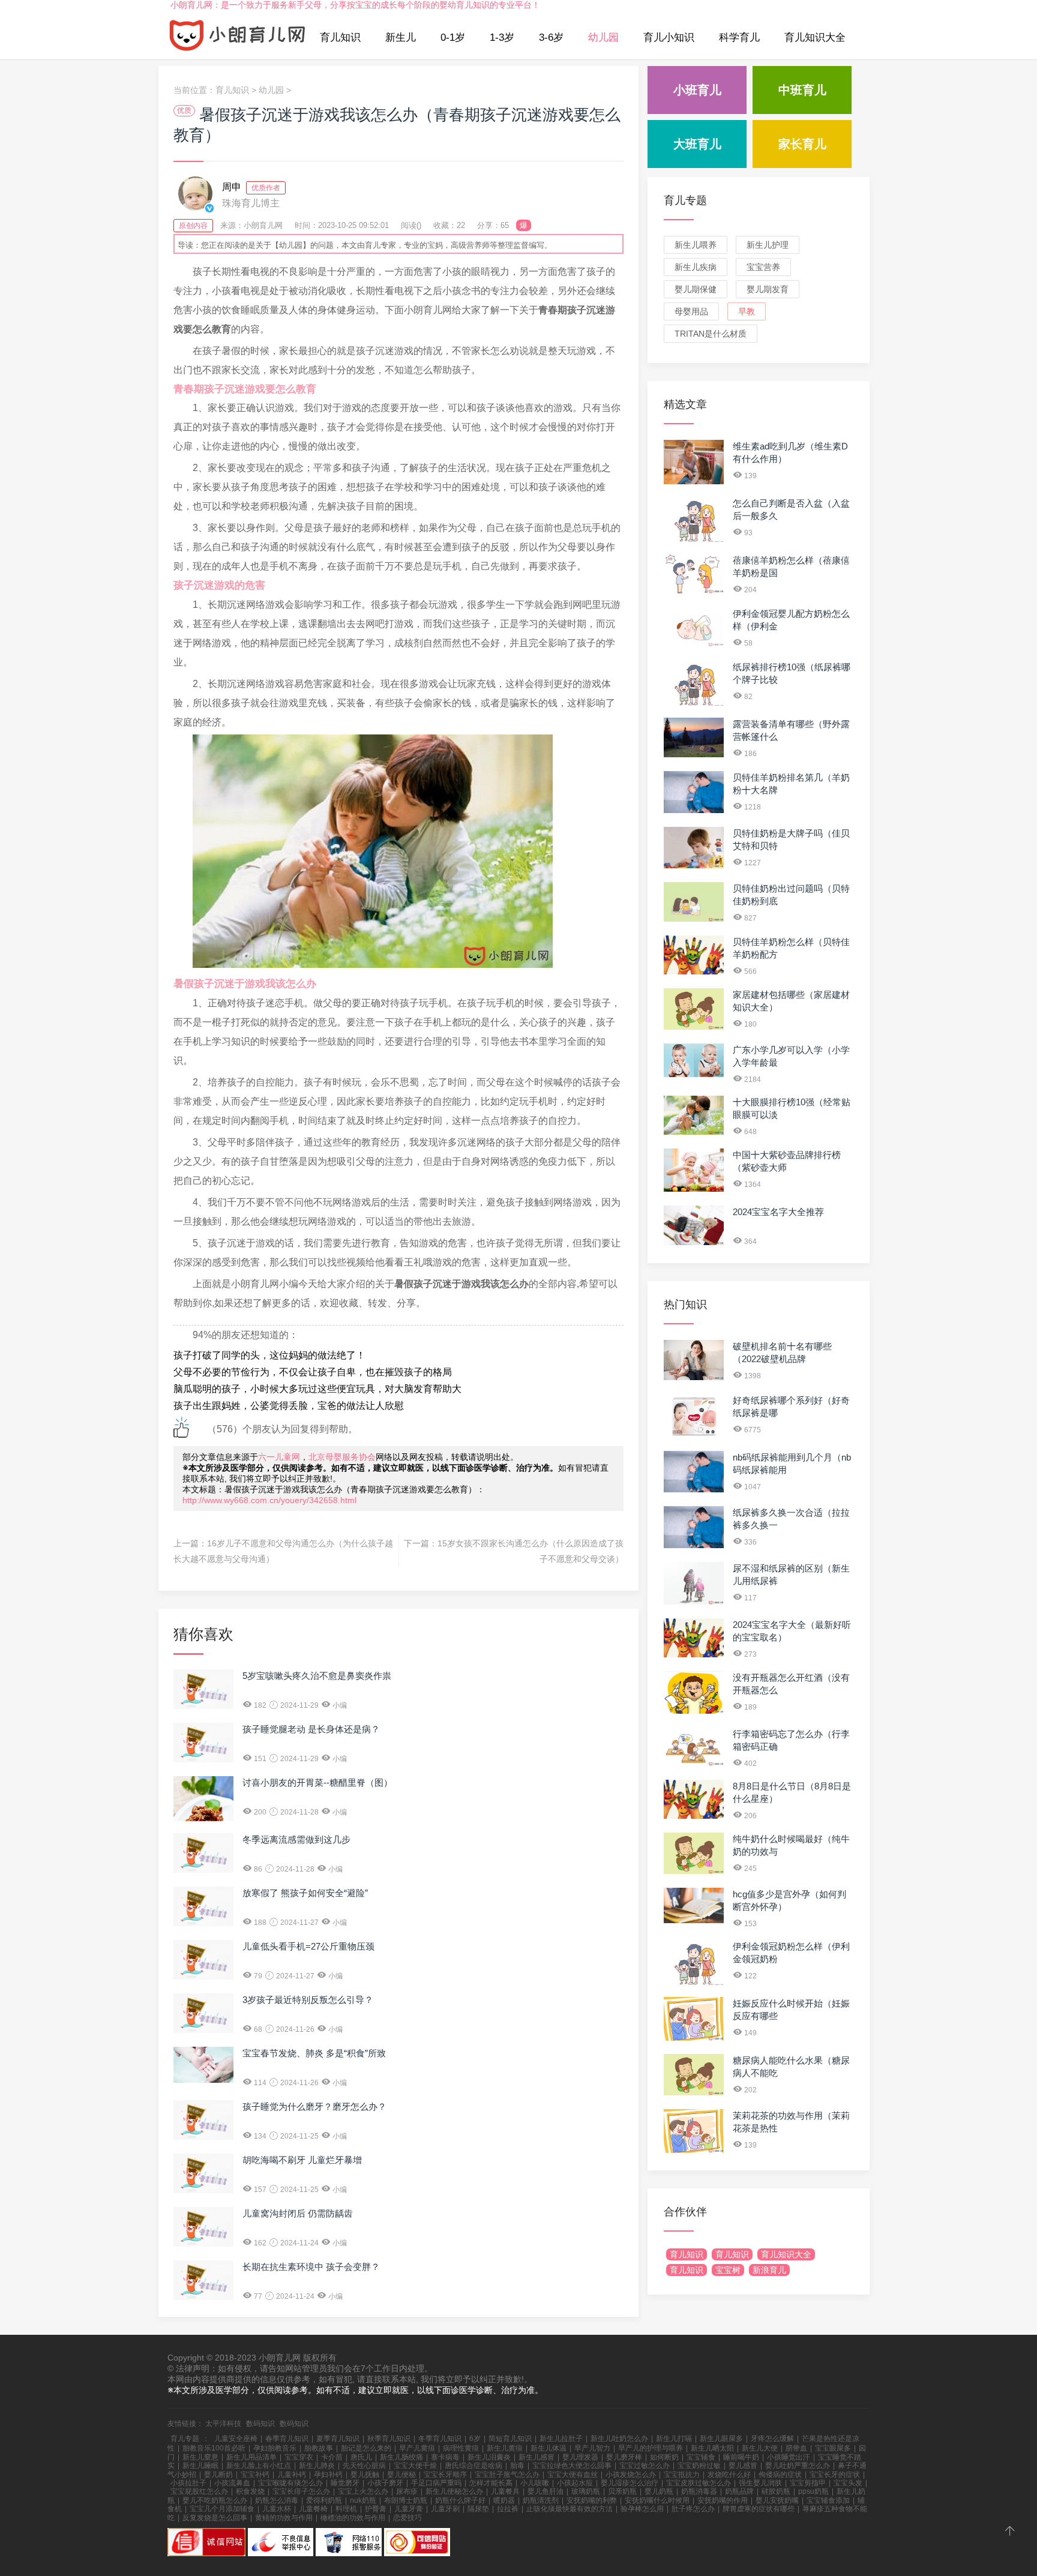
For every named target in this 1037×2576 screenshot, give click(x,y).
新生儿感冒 (537, 2457)
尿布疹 (407, 2491)
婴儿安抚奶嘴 (777, 2500)
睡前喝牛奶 (741, 2457)
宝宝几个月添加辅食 (222, 2509)
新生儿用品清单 (251, 2457)
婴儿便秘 (401, 2475)
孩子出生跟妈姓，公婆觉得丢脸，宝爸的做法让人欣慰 (289, 1406)
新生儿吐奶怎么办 (619, 2439)
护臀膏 (376, 2509)
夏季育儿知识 (338, 2439)
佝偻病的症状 (780, 2475)
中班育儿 (802, 90)
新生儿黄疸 (505, 2448)
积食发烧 (250, 2491)
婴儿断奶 (218, 2475)
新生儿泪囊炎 (489, 2457)
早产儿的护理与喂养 (651, 2448)
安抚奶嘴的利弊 (592, 2500)
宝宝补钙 (255, 2475)
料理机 (346, 2509)
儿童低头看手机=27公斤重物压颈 (308, 1946)
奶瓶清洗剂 (541, 2500)
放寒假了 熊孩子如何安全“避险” (305, 1893)
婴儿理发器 (580, 2457)
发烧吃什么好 (729, 2475)
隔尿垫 (478, 2509)
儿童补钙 (292, 2475)
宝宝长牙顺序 (445, 2475)
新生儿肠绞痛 (401, 2457)
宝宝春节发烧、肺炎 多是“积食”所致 (314, 2053)
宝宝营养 (763, 267)
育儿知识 (340, 38)
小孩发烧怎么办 (631, 2475)
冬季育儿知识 (440, 2439)
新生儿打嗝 (674, 2439)
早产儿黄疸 (417, 2448)
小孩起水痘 (575, 2483)
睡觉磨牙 (345, 2483)
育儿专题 (685, 200)
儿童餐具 (505, 2491)
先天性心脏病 (364, 2466)
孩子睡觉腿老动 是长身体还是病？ (311, 1729)
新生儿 (401, 38)
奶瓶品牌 (739, 2491)
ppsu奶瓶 (813, 2491)
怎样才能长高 (491, 2483)
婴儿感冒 (743, 2466)
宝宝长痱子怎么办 (301, 2491)
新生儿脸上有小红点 (259, 2466)
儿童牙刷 (445, 2509)
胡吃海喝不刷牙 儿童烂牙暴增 (302, 2160)
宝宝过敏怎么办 (645, 2466)
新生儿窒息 (200, 2457)
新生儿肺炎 (317, 2466)
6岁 (475, 2439)
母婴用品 (691, 311)
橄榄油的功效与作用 (353, 2518)
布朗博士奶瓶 (406, 2500)
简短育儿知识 (510, 2439)
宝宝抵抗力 (682, 2475)
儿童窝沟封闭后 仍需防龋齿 (298, 2213)
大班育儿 (697, 144)
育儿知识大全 (815, 38)
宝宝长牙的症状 (835, 2475)
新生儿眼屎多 (721, 2439)
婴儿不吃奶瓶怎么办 (215, 2500)
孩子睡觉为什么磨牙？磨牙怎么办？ (314, 2106)
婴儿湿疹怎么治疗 (630, 2483)
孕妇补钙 (328, 2475)
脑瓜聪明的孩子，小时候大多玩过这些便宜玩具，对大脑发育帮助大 (317, 1389)
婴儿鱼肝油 (546, 2491)
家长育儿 (802, 144)
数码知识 (260, 2424)
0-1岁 (453, 38)
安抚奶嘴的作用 (723, 2500)
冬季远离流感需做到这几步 (296, 1839)
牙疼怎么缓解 (772, 2439)
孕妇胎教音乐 (275, 2448)
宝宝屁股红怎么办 (199, 2491)
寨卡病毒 (445, 2457)
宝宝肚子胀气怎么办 (507, 2475)
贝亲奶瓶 (622, 2491)
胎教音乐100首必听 (214, 2448)
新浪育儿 (769, 2270)
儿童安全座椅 (236, 2439)
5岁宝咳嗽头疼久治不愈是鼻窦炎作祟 (317, 1676)
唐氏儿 (361, 2457)
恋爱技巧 (407, 2518)
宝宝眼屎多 (833, 2448)
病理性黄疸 (461, 2448)
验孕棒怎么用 (642, 2509)
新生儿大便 (760, 2448)
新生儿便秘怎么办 (454, 2491)
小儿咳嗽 (535, 2483)
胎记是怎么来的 (366, 2448)
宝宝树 (728, 2270)
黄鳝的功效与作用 (284, 2518)
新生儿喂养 (696, 245)
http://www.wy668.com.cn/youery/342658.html (269, 1500)
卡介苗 (332, 2457)
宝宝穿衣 (299, 2457)
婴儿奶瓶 (659, 2491)
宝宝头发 (848, 2483)
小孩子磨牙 (385, 2483)
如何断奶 (664, 2457)
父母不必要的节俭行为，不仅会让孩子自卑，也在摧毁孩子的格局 (313, 1372)
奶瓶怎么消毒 (277, 2500)
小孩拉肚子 (188, 2483)
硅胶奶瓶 (776, 2491)
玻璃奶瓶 (586, 2491)
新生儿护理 (768, 245)
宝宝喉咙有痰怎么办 (290, 2483)
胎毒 (517, 2466)
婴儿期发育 (768, 289)
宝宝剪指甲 (808, 2483)
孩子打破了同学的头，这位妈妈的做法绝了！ (269, 1355)
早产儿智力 (592, 2448)
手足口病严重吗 (436, 2483)
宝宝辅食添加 (828, 2500)
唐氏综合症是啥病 (473, 2466)
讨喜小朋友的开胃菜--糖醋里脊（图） (317, 1782)
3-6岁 (551, 38)
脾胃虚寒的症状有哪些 (759, 2509)
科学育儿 (739, 38)
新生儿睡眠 (200, 2466)
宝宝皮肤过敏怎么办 (699, 2483)
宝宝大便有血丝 (573, 2475)
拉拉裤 (508, 2509)
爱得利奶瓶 (324, 2500)
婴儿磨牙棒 (624, 2457)
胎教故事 (319, 2448)
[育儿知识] (238, 38)
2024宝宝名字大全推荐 (778, 1212)
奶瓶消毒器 (699, 2491)
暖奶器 (504, 2500)
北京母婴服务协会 (342, 1457)
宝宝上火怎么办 (363, 2491)
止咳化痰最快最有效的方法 (570, 2509)
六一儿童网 (279, 1457)
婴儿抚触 (365, 2475)
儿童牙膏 (409, 2509)
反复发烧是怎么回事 (215, 2518)
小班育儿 (697, 90)
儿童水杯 (277, 2509)
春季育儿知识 (287, 2439)
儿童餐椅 (313, 2509)
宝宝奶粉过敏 (699, 2466)
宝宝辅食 (701, 2457)
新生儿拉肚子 (561, 2439)
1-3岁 (502, 38)
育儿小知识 (669, 38)
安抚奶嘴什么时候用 (657, 2500)
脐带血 (796, 2448)
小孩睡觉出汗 (789, 2457)
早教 (747, 311)
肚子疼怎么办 (693, 2509)
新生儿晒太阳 (712, 2448)
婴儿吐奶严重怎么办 (798, 2466)
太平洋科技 (223, 2424)
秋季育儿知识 (389, 2439)
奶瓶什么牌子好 (460, 2500)
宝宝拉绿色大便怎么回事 (572, 2466)
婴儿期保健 (696, 289)
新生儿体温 (549, 2448)
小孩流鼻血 (232, 2483)
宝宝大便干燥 (415, 2466)
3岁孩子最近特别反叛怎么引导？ (308, 2000)
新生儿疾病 (696, 267)
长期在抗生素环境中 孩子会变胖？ (311, 2267)
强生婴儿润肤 (760, 2483)
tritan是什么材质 (711, 334)
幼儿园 (603, 38)
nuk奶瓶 (363, 2500)
